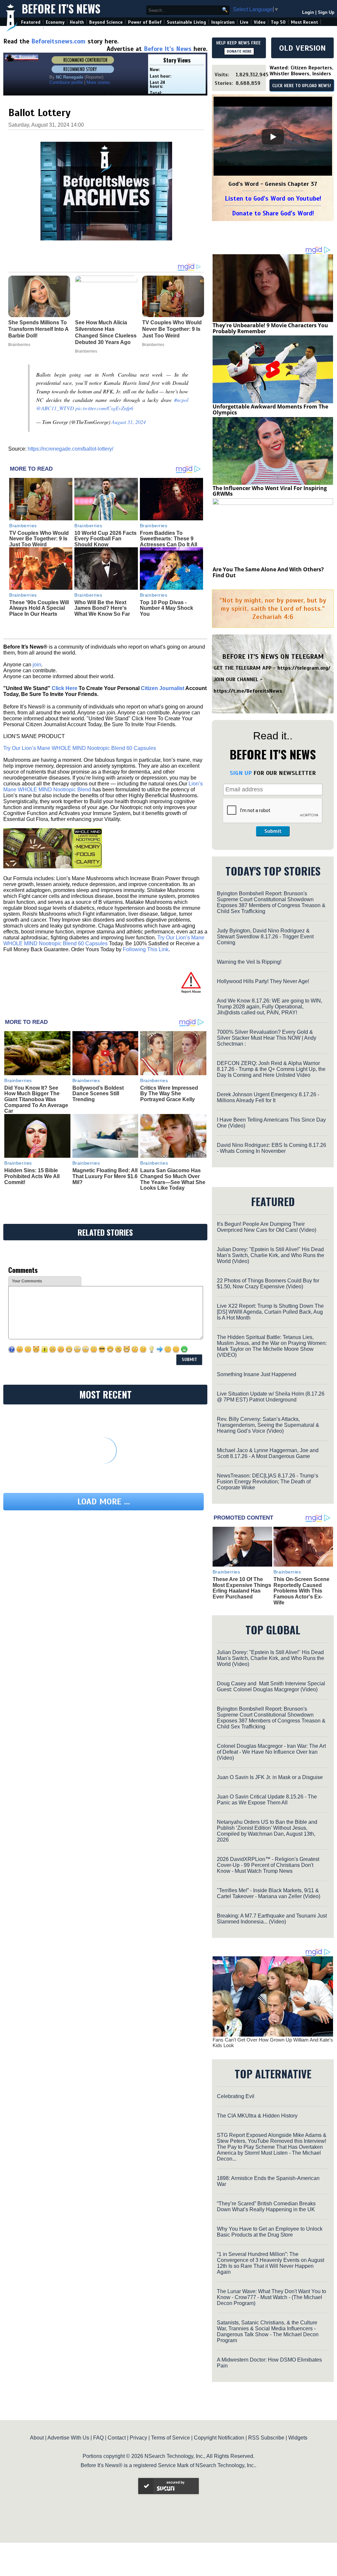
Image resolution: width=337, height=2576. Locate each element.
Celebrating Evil (236, 2096)
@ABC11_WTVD (55, 408)
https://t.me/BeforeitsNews (248, 691)
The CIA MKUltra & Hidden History (257, 2116)
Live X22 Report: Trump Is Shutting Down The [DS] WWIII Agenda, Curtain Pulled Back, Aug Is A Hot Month (270, 1312)
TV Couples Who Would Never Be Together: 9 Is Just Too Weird (39, 539)
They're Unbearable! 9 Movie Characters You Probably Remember (270, 328)
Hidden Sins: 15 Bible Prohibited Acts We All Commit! (32, 1176)
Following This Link (146, 949)
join (37, 665)
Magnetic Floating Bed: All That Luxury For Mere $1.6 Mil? (105, 1176)
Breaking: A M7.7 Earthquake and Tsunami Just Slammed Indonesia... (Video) (272, 1919)
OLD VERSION (302, 48)
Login (308, 12)
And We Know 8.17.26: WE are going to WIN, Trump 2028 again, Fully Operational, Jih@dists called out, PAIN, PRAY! (270, 1007)
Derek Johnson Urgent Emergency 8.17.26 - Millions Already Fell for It (268, 1097)
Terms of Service (170, 2438)
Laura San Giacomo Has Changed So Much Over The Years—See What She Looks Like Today (173, 1179)
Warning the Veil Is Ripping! (249, 962)
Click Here (65, 688)
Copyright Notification (219, 2438)
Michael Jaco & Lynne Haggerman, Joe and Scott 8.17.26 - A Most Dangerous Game (268, 1453)
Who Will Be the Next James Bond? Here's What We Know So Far (102, 608)
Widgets (298, 2438)
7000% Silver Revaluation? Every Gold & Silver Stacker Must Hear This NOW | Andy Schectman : (267, 1038)
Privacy (138, 2438)
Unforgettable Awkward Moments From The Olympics (270, 409)
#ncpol (181, 400)
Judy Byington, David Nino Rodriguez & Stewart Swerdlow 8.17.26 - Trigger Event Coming (265, 937)
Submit (273, 831)
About (37, 2438)
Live (244, 22)
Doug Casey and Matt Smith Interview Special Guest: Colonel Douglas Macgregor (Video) (271, 1686)
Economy (55, 22)
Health (77, 22)
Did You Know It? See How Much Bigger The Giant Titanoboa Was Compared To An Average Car (36, 1099)
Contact (117, 2438)
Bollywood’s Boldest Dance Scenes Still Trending (98, 1094)
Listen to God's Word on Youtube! (273, 198)
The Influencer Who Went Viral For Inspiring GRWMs (270, 491)
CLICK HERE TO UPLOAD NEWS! (302, 86)
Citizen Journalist (163, 688)
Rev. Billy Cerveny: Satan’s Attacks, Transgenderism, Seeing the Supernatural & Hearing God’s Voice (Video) (268, 1425)
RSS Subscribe (266, 2438)
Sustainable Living (186, 22)
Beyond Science (106, 22)
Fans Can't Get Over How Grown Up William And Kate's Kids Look (273, 2043)
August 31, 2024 (129, 422)
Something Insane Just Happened (257, 1374)
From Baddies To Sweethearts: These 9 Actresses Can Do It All (168, 539)
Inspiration (223, 22)
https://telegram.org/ (304, 668)
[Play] (273, 137)
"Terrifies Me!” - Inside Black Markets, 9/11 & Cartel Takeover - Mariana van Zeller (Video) (269, 1893)
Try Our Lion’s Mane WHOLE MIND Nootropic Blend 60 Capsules (80, 748)
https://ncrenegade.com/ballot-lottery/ (70, 449)
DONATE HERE (239, 51)
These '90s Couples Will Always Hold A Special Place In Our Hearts (39, 608)
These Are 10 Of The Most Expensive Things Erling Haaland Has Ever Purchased (242, 1588)
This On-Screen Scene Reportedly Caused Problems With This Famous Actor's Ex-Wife (301, 1591)
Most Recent (304, 22)
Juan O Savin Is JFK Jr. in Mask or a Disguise (270, 1777)
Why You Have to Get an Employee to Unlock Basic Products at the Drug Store (270, 2232)
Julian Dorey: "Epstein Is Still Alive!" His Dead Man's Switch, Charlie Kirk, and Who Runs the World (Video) (271, 1255)
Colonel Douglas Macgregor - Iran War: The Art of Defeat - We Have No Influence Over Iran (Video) (271, 1752)
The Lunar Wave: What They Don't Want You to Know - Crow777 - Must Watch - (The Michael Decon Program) (272, 2297)
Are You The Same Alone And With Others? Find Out (268, 572)
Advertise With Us (68, 2438)
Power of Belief (145, 22)
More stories (98, 82)
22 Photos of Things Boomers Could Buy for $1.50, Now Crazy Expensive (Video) (268, 1284)
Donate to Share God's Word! (273, 213)
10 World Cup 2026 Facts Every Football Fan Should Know (105, 539)
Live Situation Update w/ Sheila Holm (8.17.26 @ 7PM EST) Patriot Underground (271, 1397)
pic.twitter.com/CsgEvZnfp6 (104, 408)
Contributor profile (66, 82)
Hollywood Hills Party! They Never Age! (263, 981)
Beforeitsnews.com (58, 41)
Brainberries (23, 526)
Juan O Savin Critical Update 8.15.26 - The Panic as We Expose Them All (267, 1800)
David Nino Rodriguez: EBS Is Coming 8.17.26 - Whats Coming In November (272, 1148)
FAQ (98, 2438)
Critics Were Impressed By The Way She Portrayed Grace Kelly (169, 1094)
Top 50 (278, 22)
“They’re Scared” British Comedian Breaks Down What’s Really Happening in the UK (266, 2206)
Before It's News (61, 9)
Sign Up (326, 12)
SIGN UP (241, 773)
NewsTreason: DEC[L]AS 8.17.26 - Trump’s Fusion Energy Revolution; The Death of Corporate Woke (268, 1482)
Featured (31, 22)
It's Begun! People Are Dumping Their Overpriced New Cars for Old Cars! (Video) (267, 1227)
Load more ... (104, 1502)
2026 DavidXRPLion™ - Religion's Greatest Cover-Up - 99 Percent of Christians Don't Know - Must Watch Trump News (268, 1865)
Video (260, 22)
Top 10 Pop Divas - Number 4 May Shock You (167, 608)
